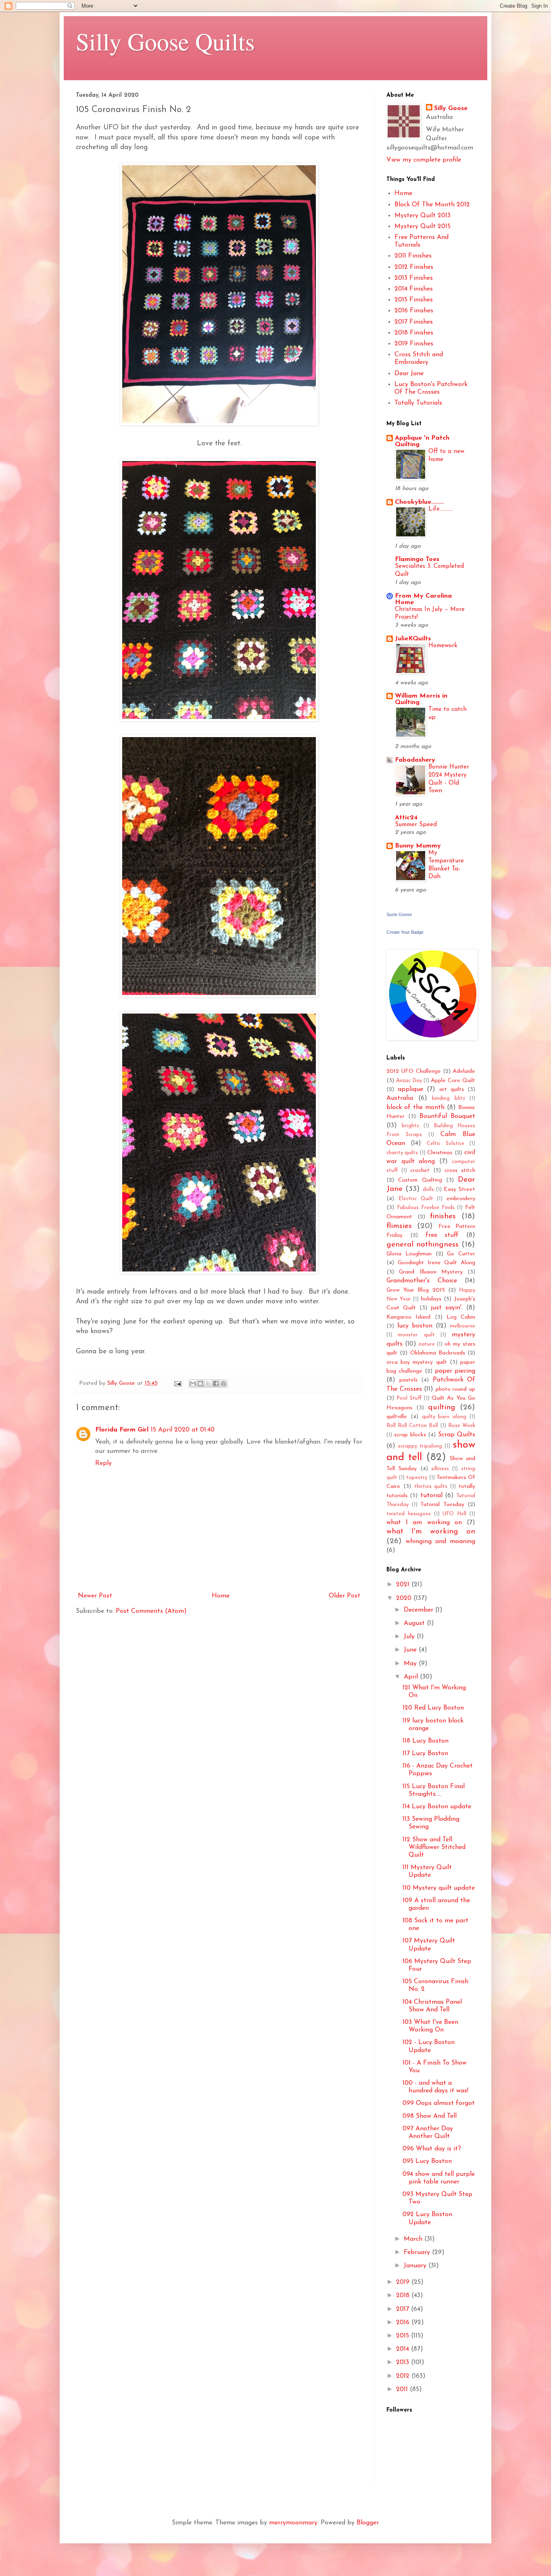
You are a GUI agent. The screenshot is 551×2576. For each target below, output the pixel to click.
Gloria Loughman (409, 1254)
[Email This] (193, 1384)
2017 (404, 2309)
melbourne (462, 1326)
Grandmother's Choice (422, 1281)
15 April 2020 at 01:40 (183, 1430)
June (411, 1650)
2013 (404, 2362)
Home (221, 1596)
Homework (443, 646)
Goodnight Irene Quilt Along (436, 1263)
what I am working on (424, 1523)
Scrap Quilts (457, 1435)
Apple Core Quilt (453, 1081)
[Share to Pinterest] (223, 1384)
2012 (404, 2376)
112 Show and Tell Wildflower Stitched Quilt (434, 1847)
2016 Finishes (414, 311)
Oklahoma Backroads (438, 1353)
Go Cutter (461, 1254)
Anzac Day (409, 1081)
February (418, 2252)
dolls (428, 1189)
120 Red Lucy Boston (433, 1708)
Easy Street (459, 1189)
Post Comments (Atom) (151, 1611)
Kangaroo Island (408, 1317)
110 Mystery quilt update (439, 1888)
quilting (442, 1407)
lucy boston (415, 1326)
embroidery (461, 1199)
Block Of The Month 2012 (432, 205)
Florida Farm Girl (122, 1430)
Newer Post (95, 1596)
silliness (440, 1469)
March (414, 2239)
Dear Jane (409, 374)
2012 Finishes (414, 267)
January (416, 2266)
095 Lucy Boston (427, 2161)
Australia (400, 1098)
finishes (443, 1216)
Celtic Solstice (446, 1144)
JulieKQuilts (413, 639)
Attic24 (406, 818)
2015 (404, 2336)
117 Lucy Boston (425, 1753)
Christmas (440, 1153)
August (415, 1623)
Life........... (441, 509)
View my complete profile (424, 160)
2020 (405, 1598)
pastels (408, 1380)
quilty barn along (444, 1417)
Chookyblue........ (420, 502)
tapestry (417, 1478)
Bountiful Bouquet (447, 1116)
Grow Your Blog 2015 (416, 1290)
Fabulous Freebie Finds (426, 1208)
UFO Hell (454, 1514)
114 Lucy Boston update (437, 1807)
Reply (103, 1463)
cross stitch (460, 1171)
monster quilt (416, 1335)
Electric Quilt (416, 1199)
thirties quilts (431, 1486)
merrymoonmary (293, 2523)
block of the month (415, 1107)
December (420, 1610)
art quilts (452, 1090)
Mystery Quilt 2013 (423, 216)
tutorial (431, 1496)
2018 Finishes (414, 333)
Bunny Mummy (418, 846)
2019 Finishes (414, 344)
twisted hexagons (409, 1514)
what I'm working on (431, 1532)
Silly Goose (451, 108)
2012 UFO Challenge (414, 1071)
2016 (404, 2323)
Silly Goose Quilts (165, 41)
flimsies (399, 1226)
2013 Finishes (414, 278)
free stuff (442, 1235)
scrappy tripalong (420, 1446)
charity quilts (402, 1153)
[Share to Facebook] (216, 1384)
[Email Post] (177, 1383)
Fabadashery (415, 760)
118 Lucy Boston (426, 1741)
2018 (404, 2296)
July (410, 1637)
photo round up (455, 1389)
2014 (404, 2349)
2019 (404, 2282)
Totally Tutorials (418, 403)
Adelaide (464, 1071)
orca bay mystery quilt (417, 1362)
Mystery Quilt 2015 (423, 226)
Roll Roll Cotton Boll (412, 1426)
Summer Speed (416, 825)
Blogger (367, 2523)
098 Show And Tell (430, 2116)
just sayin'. (447, 1308)
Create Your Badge (405, 932)
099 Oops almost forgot (439, 2103)
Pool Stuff (409, 1398)
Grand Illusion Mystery (431, 1272)
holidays (431, 1299)
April (412, 1677)
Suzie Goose (399, 914)
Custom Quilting (420, 1180)
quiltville (397, 1417)
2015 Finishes (414, 300)
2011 (403, 2389)
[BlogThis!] (200, 1384)
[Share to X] (208, 1384)
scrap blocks (410, 1435)
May (411, 1664)
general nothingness (423, 1245)
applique (410, 1089)
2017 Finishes (414, 322)
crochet (420, 1171)
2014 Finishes (414, 289)
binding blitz (449, 1098)
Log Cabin (461, 1317)
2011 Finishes (413, 256)
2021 (404, 1585)
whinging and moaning (440, 1541)
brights (410, 1126)
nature (427, 1344)
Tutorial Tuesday (442, 1505)
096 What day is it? (432, 2149)
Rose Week (462, 1426)
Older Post (344, 1596)
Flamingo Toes (417, 559)
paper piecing (455, 1371)
